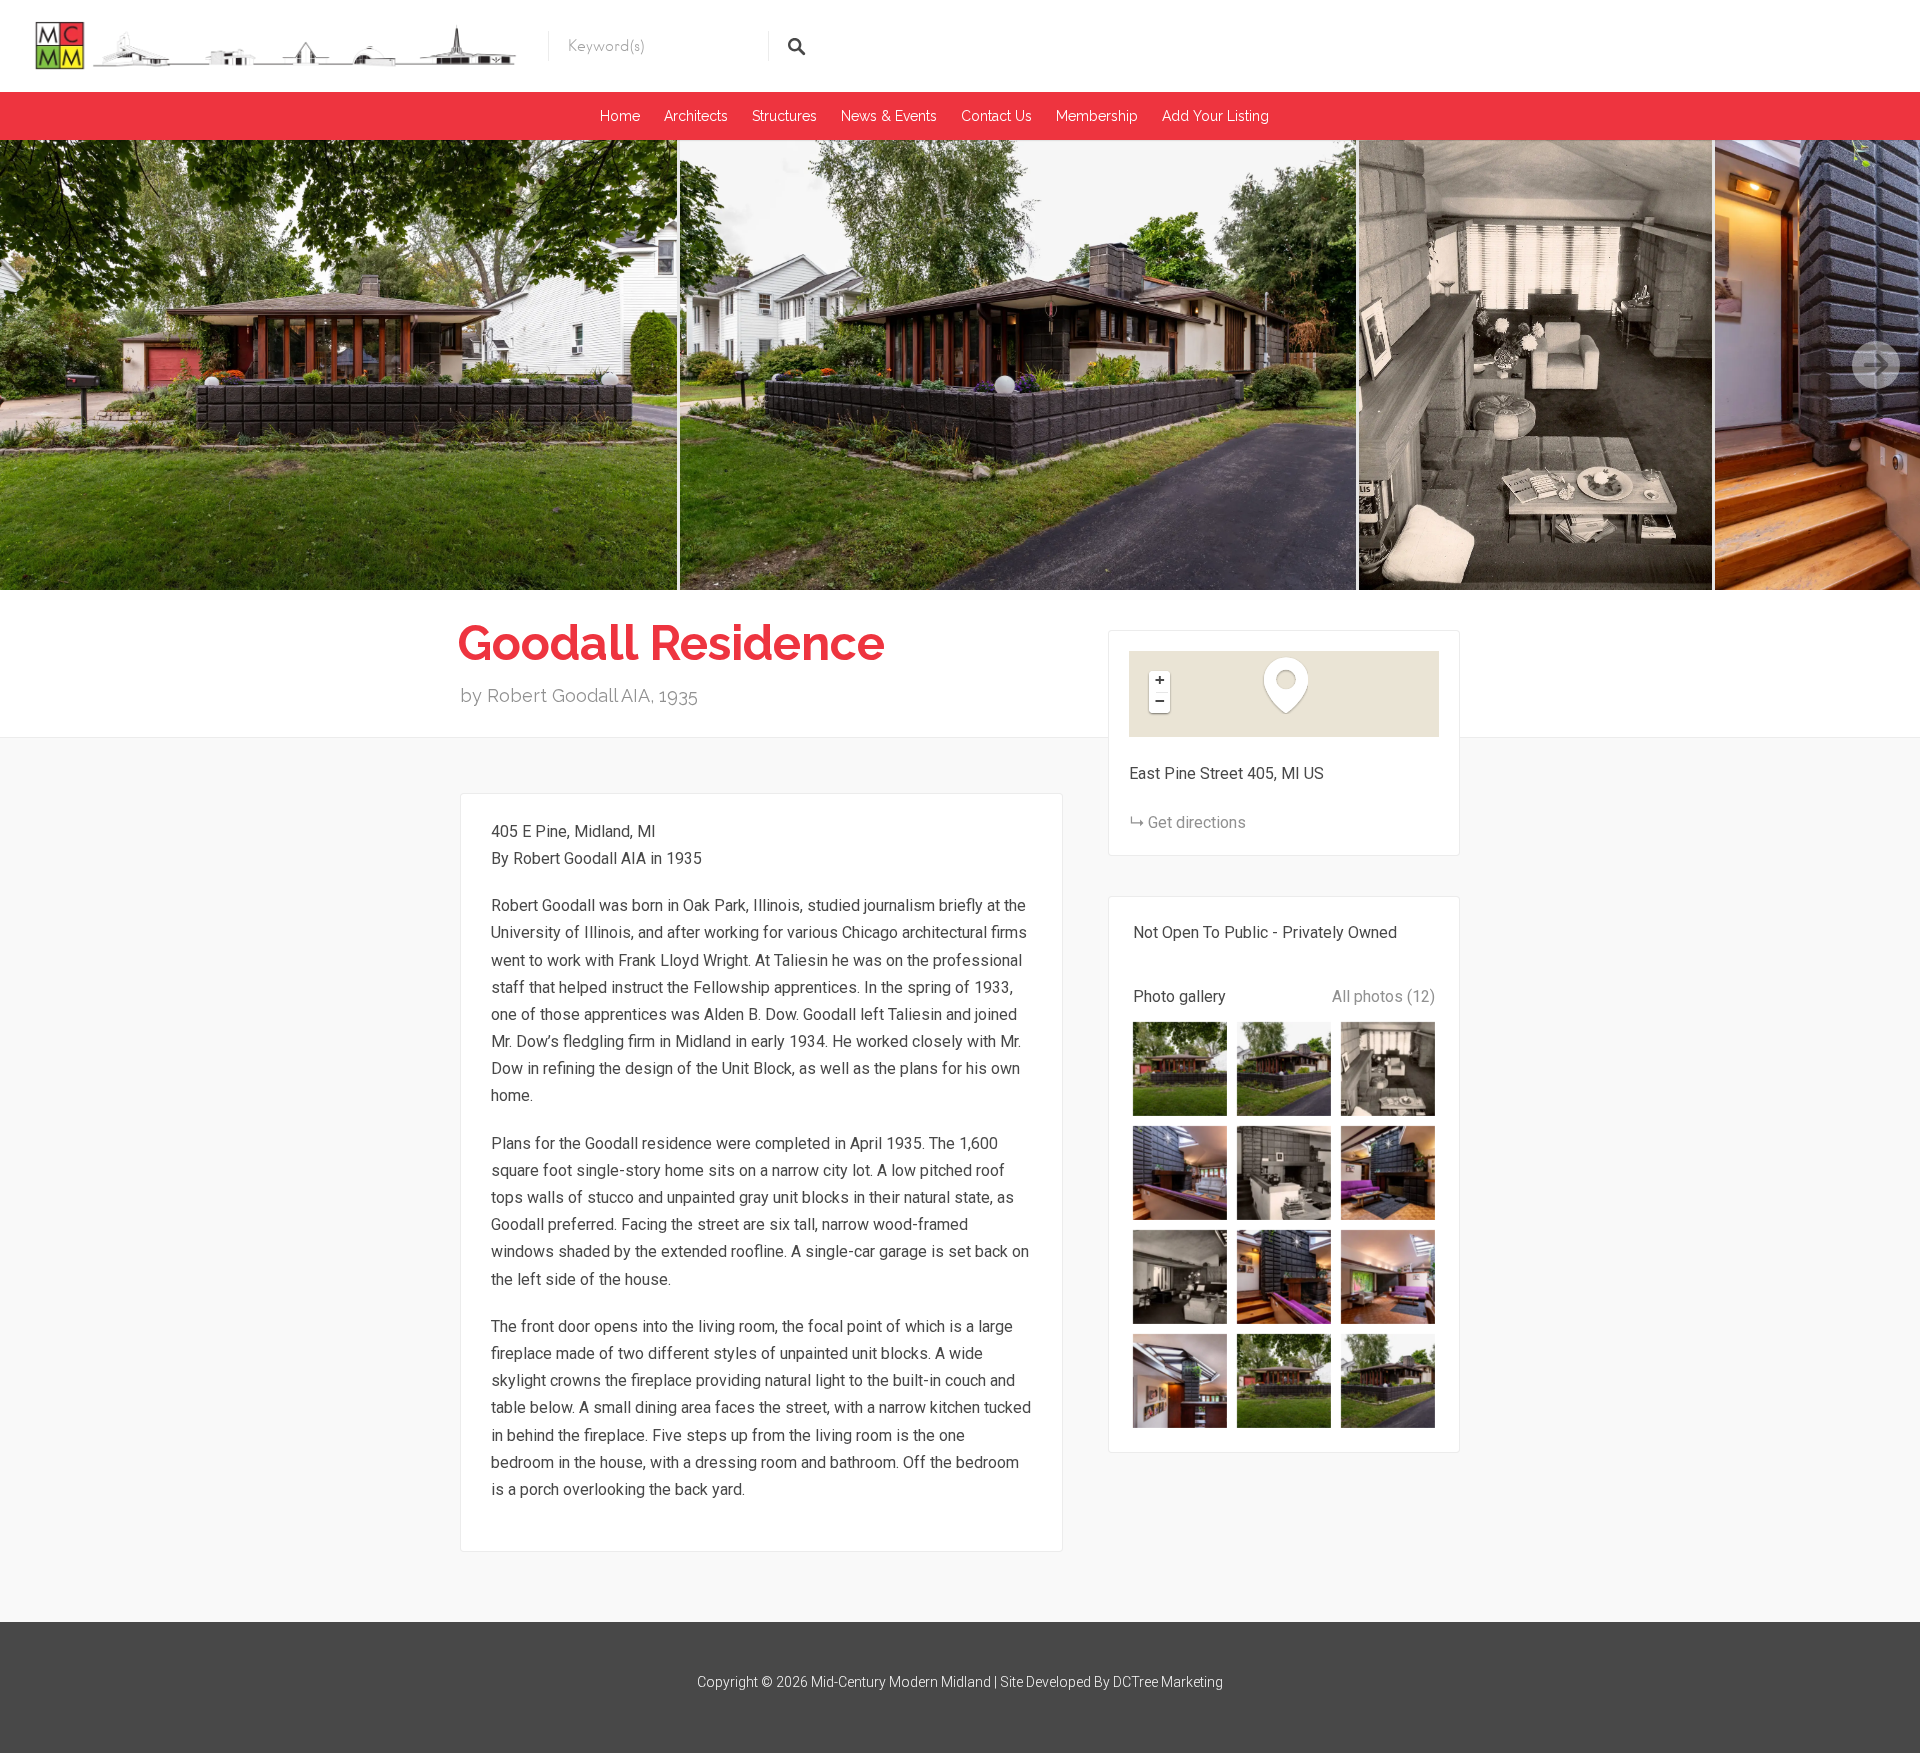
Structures (784, 116)
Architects (696, 116)
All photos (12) (1383, 996)
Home (620, 116)
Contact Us (996, 116)
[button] (1296, 684)
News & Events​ (889, 116)
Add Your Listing (1215, 116)
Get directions (1197, 822)
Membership (1097, 116)
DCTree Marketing (1168, 1682)
